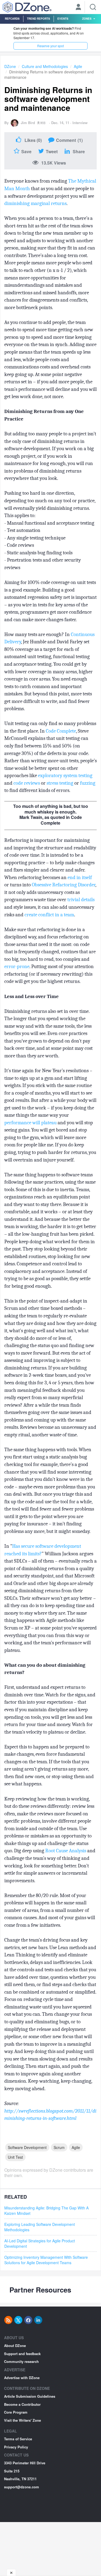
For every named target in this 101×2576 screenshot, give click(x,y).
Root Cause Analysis (66, 1851)
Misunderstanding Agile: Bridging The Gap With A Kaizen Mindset (46, 2211)
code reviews (27, 783)
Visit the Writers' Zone (22, 2420)
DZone (10, 66)
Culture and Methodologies (45, 66)
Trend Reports (39, 19)
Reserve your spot (50, 46)
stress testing (60, 783)
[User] (78, 8)
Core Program (16, 2412)
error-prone (17, 966)
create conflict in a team (49, 915)
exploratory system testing (65, 775)
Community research (21, 2361)
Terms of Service (18, 2439)
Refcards (12, 19)
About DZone (15, 2346)
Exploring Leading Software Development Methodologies (40, 2227)
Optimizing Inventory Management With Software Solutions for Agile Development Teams (46, 2260)
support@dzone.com (22, 2487)
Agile (78, 66)
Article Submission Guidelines (30, 2396)
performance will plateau (30, 1123)
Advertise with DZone (22, 2378)
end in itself (80, 877)
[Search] (93, 7)
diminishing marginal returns (35, 203)
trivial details (81, 900)
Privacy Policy (16, 2447)
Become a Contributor (22, 2404)
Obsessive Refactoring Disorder (64, 885)
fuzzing (88, 783)
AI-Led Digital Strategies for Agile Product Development (40, 2243)
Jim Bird (28, 123)
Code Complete (61, 731)
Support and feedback (22, 2354)
